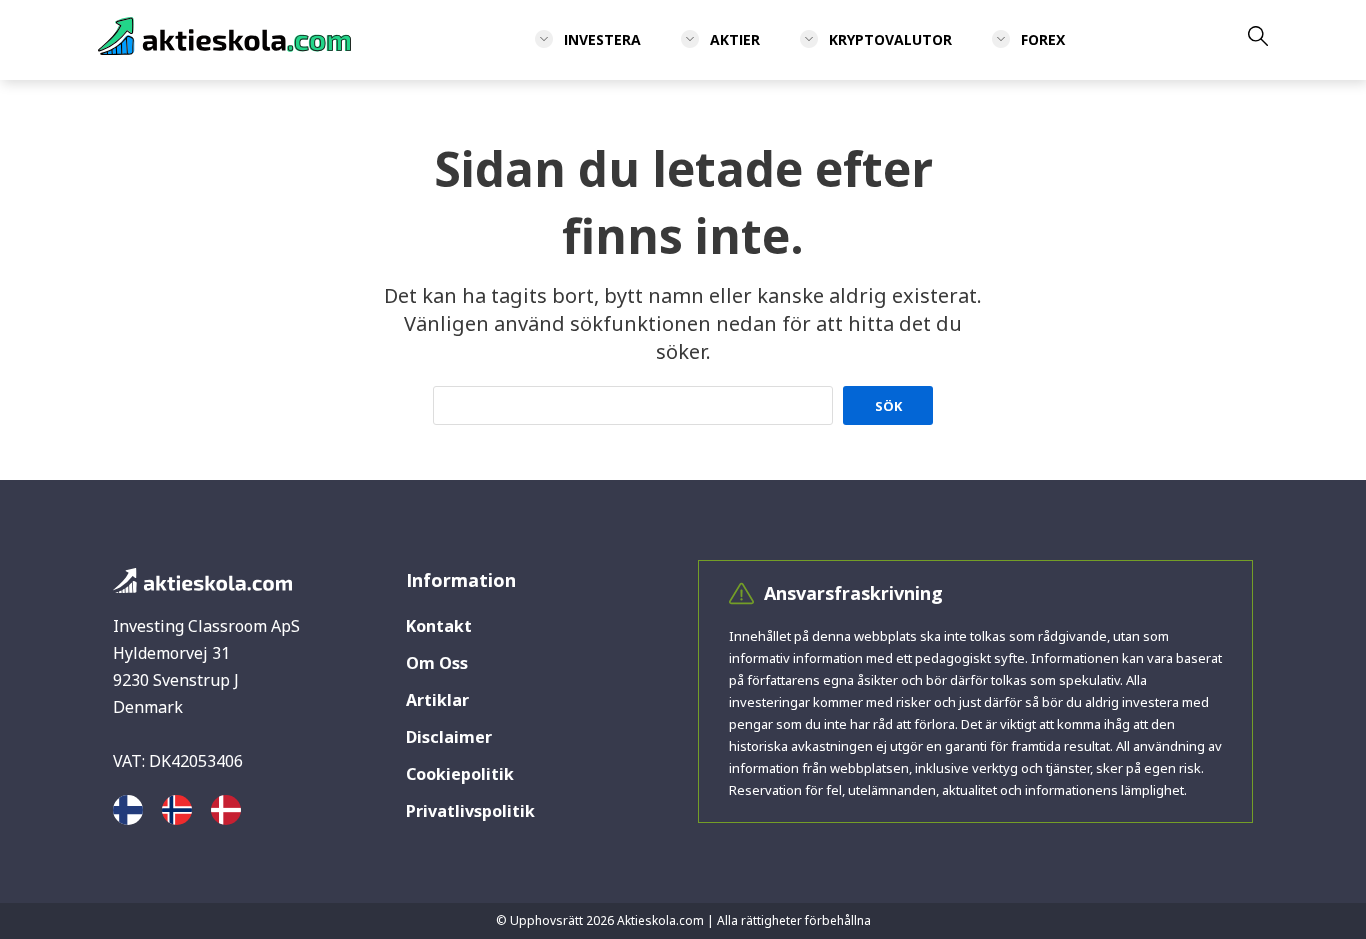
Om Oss (437, 663)
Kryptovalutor (890, 39)
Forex (1043, 39)
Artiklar (437, 700)
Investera (602, 39)
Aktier (735, 39)
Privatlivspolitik (470, 811)
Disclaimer (449, 737)
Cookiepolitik (460, 774)
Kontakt (439, 626)
